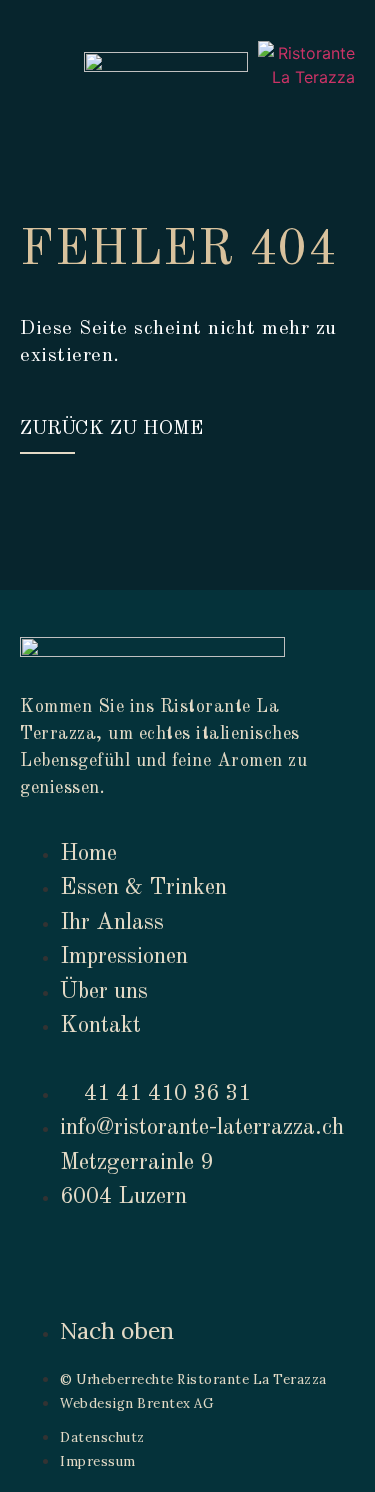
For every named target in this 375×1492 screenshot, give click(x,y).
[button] (30, 67)
